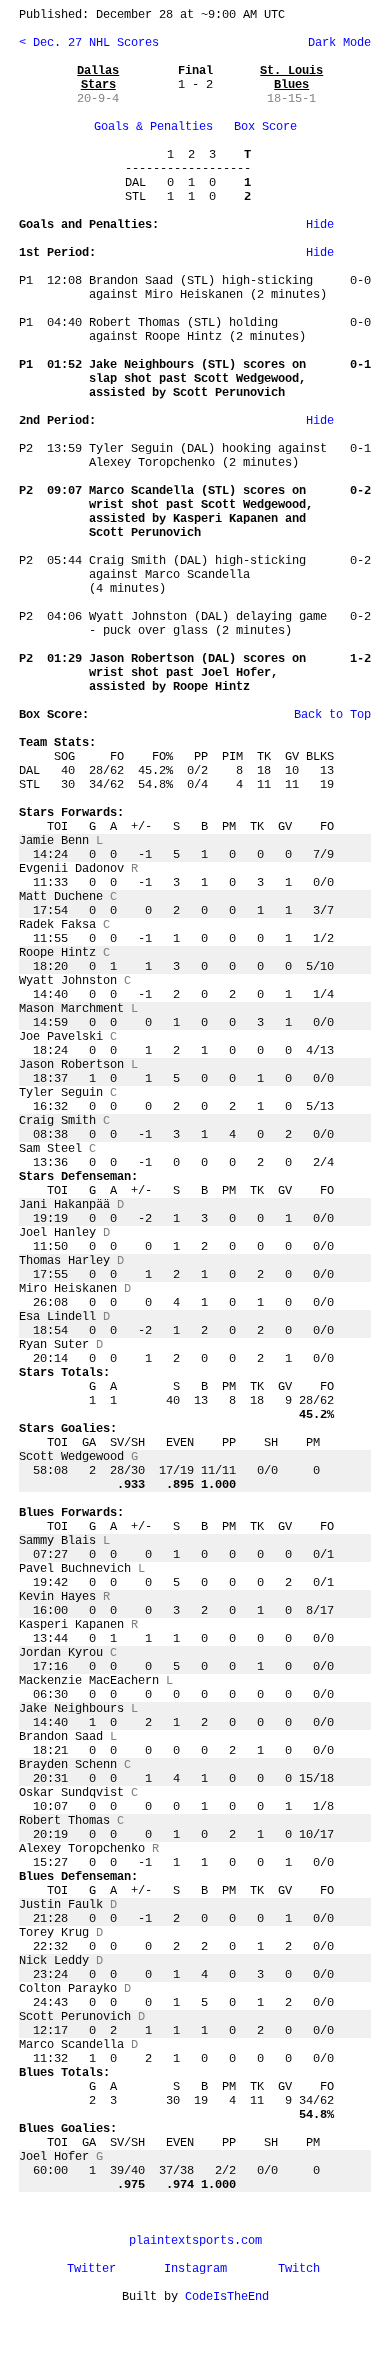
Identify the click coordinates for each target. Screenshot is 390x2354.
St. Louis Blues (291, 78)
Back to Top (332, 715)
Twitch (299, 2269)
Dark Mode (336, 43)
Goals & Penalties (153, 127)
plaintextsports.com (195, 2241)
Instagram (195, 2269)
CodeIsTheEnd (227, 2297)
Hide (320, 225)
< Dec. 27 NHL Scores (89, 43)
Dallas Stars (98, 78)
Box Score (265, 127)
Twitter (91, 2269)
